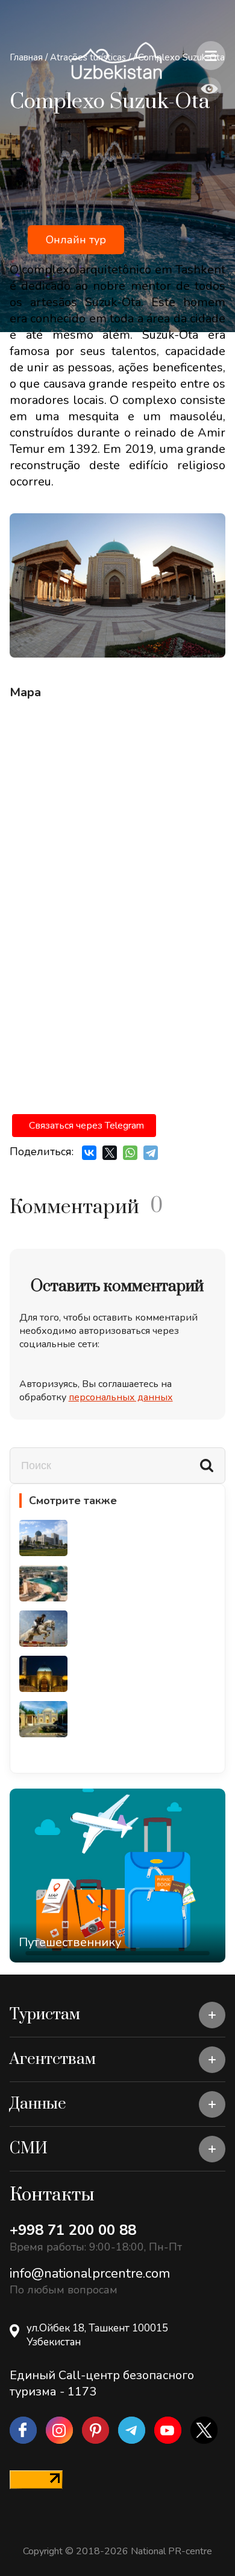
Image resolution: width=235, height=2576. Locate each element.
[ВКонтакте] (89, 1153)
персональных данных (121, 1397)
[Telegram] (151, 1153)
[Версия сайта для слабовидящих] (209, 89)
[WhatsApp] (130, 1153)
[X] (110, 1153)
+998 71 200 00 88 (73, 2230)
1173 (82, 2392)
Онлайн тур (76, 240)
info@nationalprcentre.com (90, 2273)
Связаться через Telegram (86, 1126)
